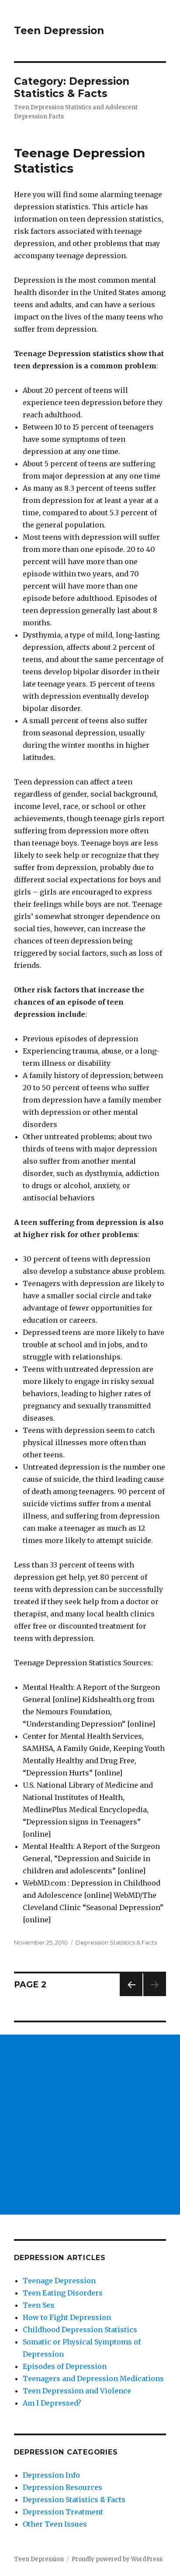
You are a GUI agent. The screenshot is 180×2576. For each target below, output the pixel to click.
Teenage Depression (59, 2281)
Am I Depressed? (52, 2403)
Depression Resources (62, 2487)
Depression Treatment (63, 2512)
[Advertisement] (90, 2125)
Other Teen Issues (55, 2524)
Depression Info (51, 2475)
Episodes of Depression (65, 2366)
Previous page (131, 1996)
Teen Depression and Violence (77, 2391)
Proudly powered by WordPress (117, 2559)
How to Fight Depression (67, 2317)
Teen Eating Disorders (63, 2293)
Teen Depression (59, 31)
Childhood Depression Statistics (80, 2330)
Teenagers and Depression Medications (93, 2378)
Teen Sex (39, 2305)
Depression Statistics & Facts (116, 1942)
